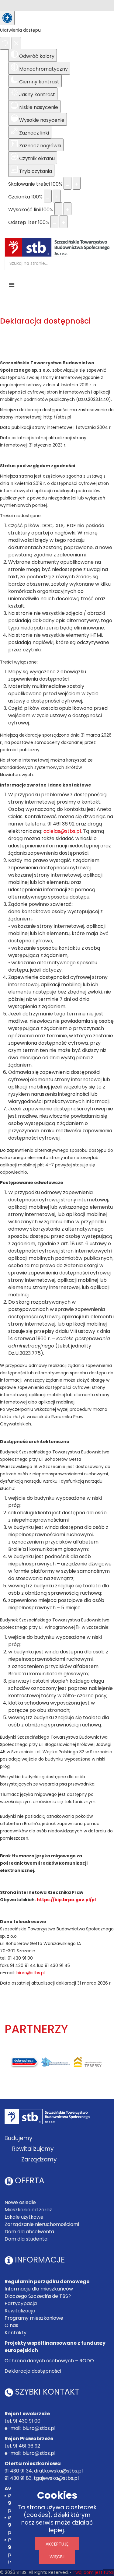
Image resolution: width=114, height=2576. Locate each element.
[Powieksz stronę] (77, 183)
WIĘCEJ (57, 2557)
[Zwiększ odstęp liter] (64, 222)
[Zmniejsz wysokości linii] (58, 209)
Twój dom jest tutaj (93, 2572)
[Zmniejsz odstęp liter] (54, 222)
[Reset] (5, 43)
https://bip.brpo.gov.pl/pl (66, 1900)
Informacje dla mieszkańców (39, 2289)
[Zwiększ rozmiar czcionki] (57, 196)
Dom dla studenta (26, 2239)
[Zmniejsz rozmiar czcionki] (48, 196)
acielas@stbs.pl (62, 831)
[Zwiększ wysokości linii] (67, 209)
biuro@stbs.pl (31, 1973)
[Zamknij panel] (16, 43)
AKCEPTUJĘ (57, 2544)
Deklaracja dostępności (33, 2371)
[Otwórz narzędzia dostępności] (7, 18)
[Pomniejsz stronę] (67, 183)
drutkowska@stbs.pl (58, 2471)
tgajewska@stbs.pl (56, 2478)
